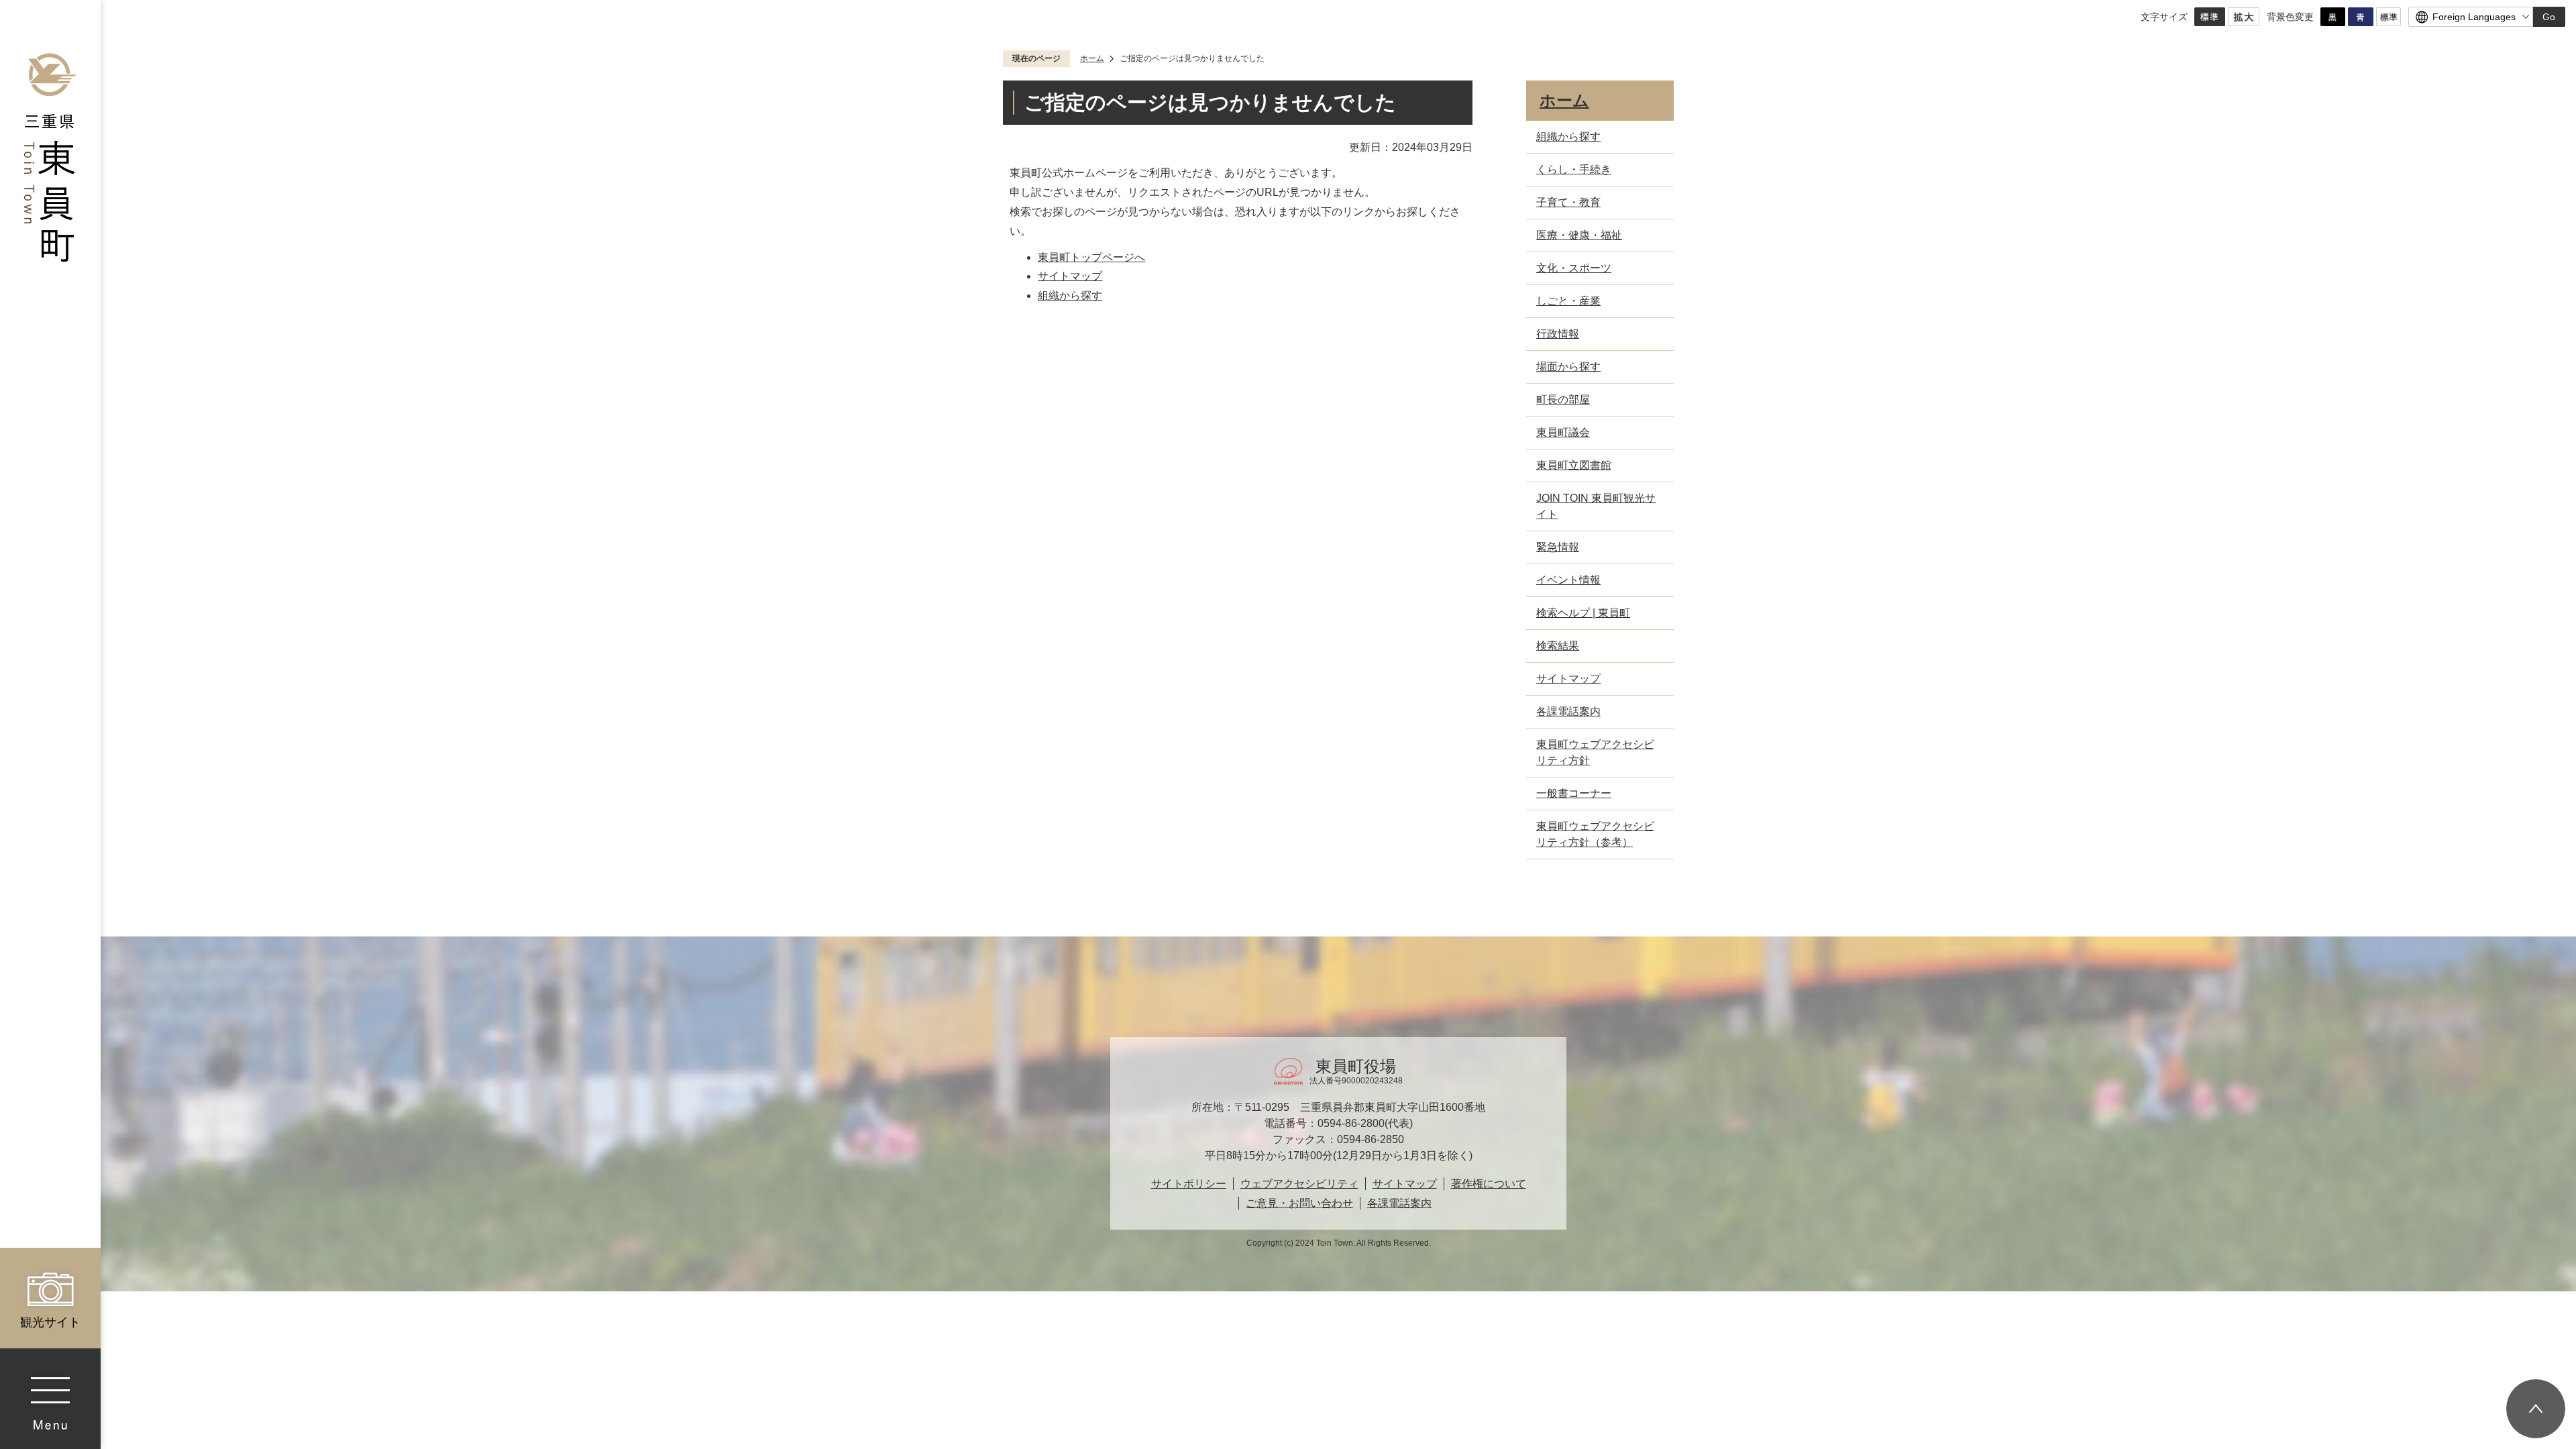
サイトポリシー (1189, 1184)
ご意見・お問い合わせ (1299, 1203)
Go (2549, 17)
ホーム (1092, 58)
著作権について (1489, 1184)
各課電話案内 (1399, 1203)
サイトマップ (1070, 276)
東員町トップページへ (1091, 257)
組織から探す (1070, 296)
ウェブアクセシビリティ (1299, 1184)
